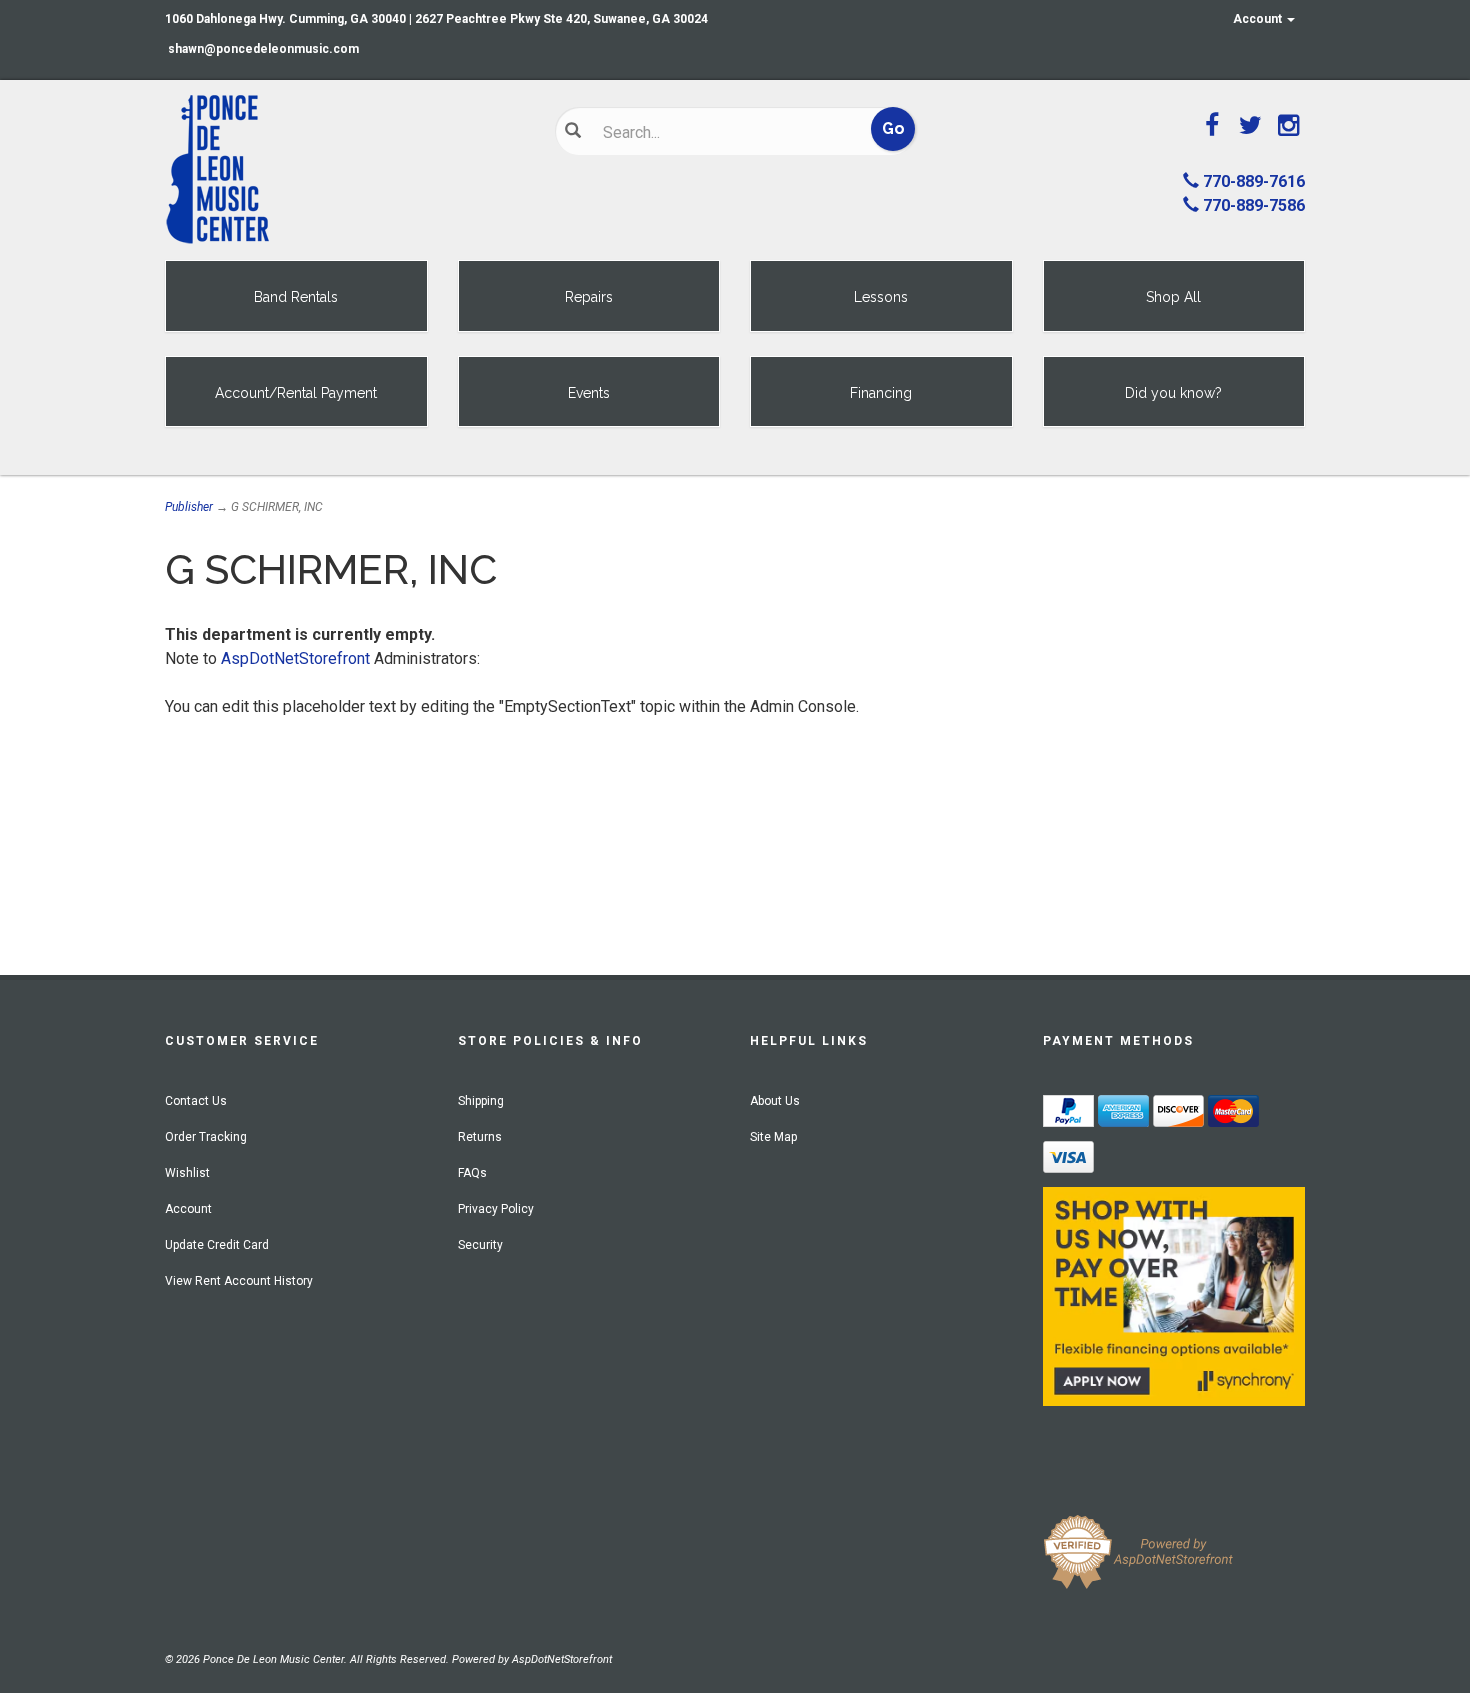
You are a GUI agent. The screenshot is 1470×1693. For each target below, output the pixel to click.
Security (480, 1245)
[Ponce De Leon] (345, 170)
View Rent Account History (239, 1281)
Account (1259, 19)
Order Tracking (206, 1137)
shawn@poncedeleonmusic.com (263, 49)
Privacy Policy (496, 1209)
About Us (775, 1101)
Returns (480, 1137)
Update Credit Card (217, 1245)
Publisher (189, 507)
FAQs (472, 1173)
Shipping (481, 1101)
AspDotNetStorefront (295, 658)
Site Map (773, 1137)
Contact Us (196, 1101)
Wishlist (187, 1173)
